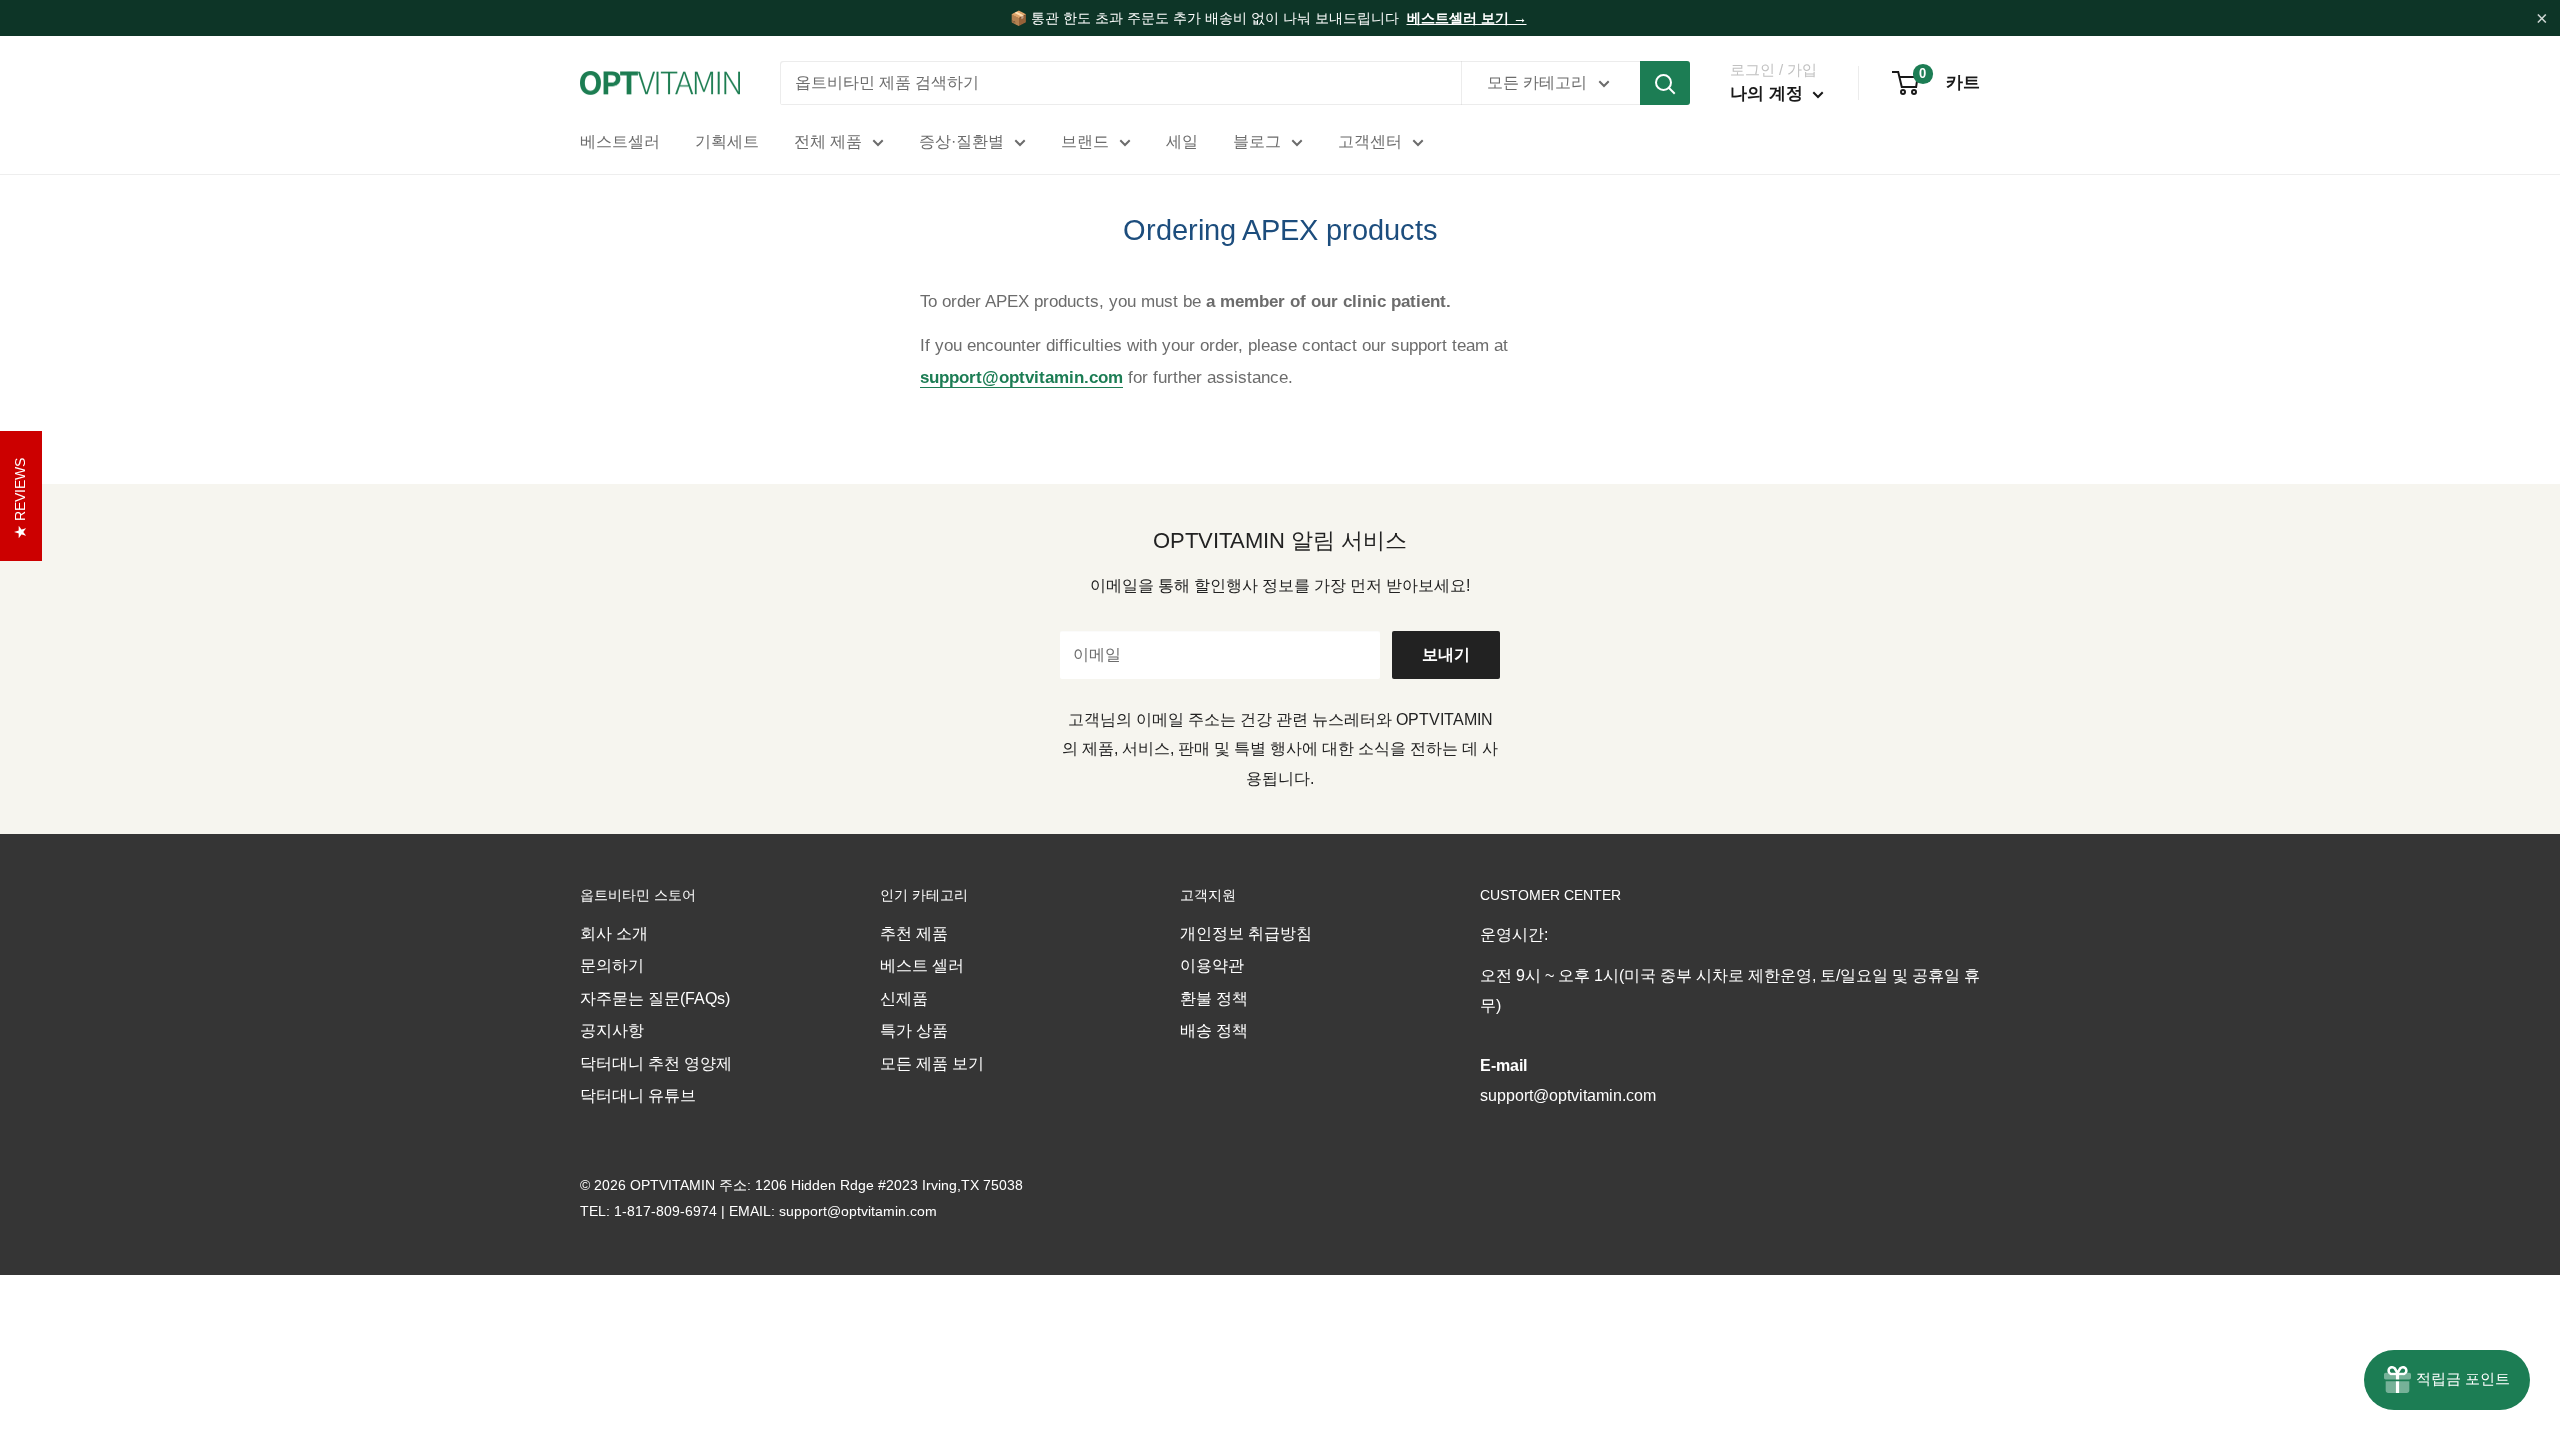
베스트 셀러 (922, 965)
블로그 (1257, 141)
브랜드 (1085, 141)
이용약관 (1212, 965)
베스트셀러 (620, 141)
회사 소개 (614, 933)
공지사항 (612, 1030)
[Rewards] (2447, 1380)
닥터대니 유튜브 (638, 1095)
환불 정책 (1214, 998)
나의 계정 (1769, 93)
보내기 (1446, 654)
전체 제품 (828, 141)
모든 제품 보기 (932, 1063)
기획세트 (727, 141)
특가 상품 (914, 1030)
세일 (1182, 141)
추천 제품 (914, 933)
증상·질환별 (961, 141)
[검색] (1665, 83)
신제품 (904, 998)
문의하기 (612, 965)
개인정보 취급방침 (1246, 933)
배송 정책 (1214, 1030)
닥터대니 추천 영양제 (656, 1063)
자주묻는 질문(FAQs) (655, 998)
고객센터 (1370, 141)
